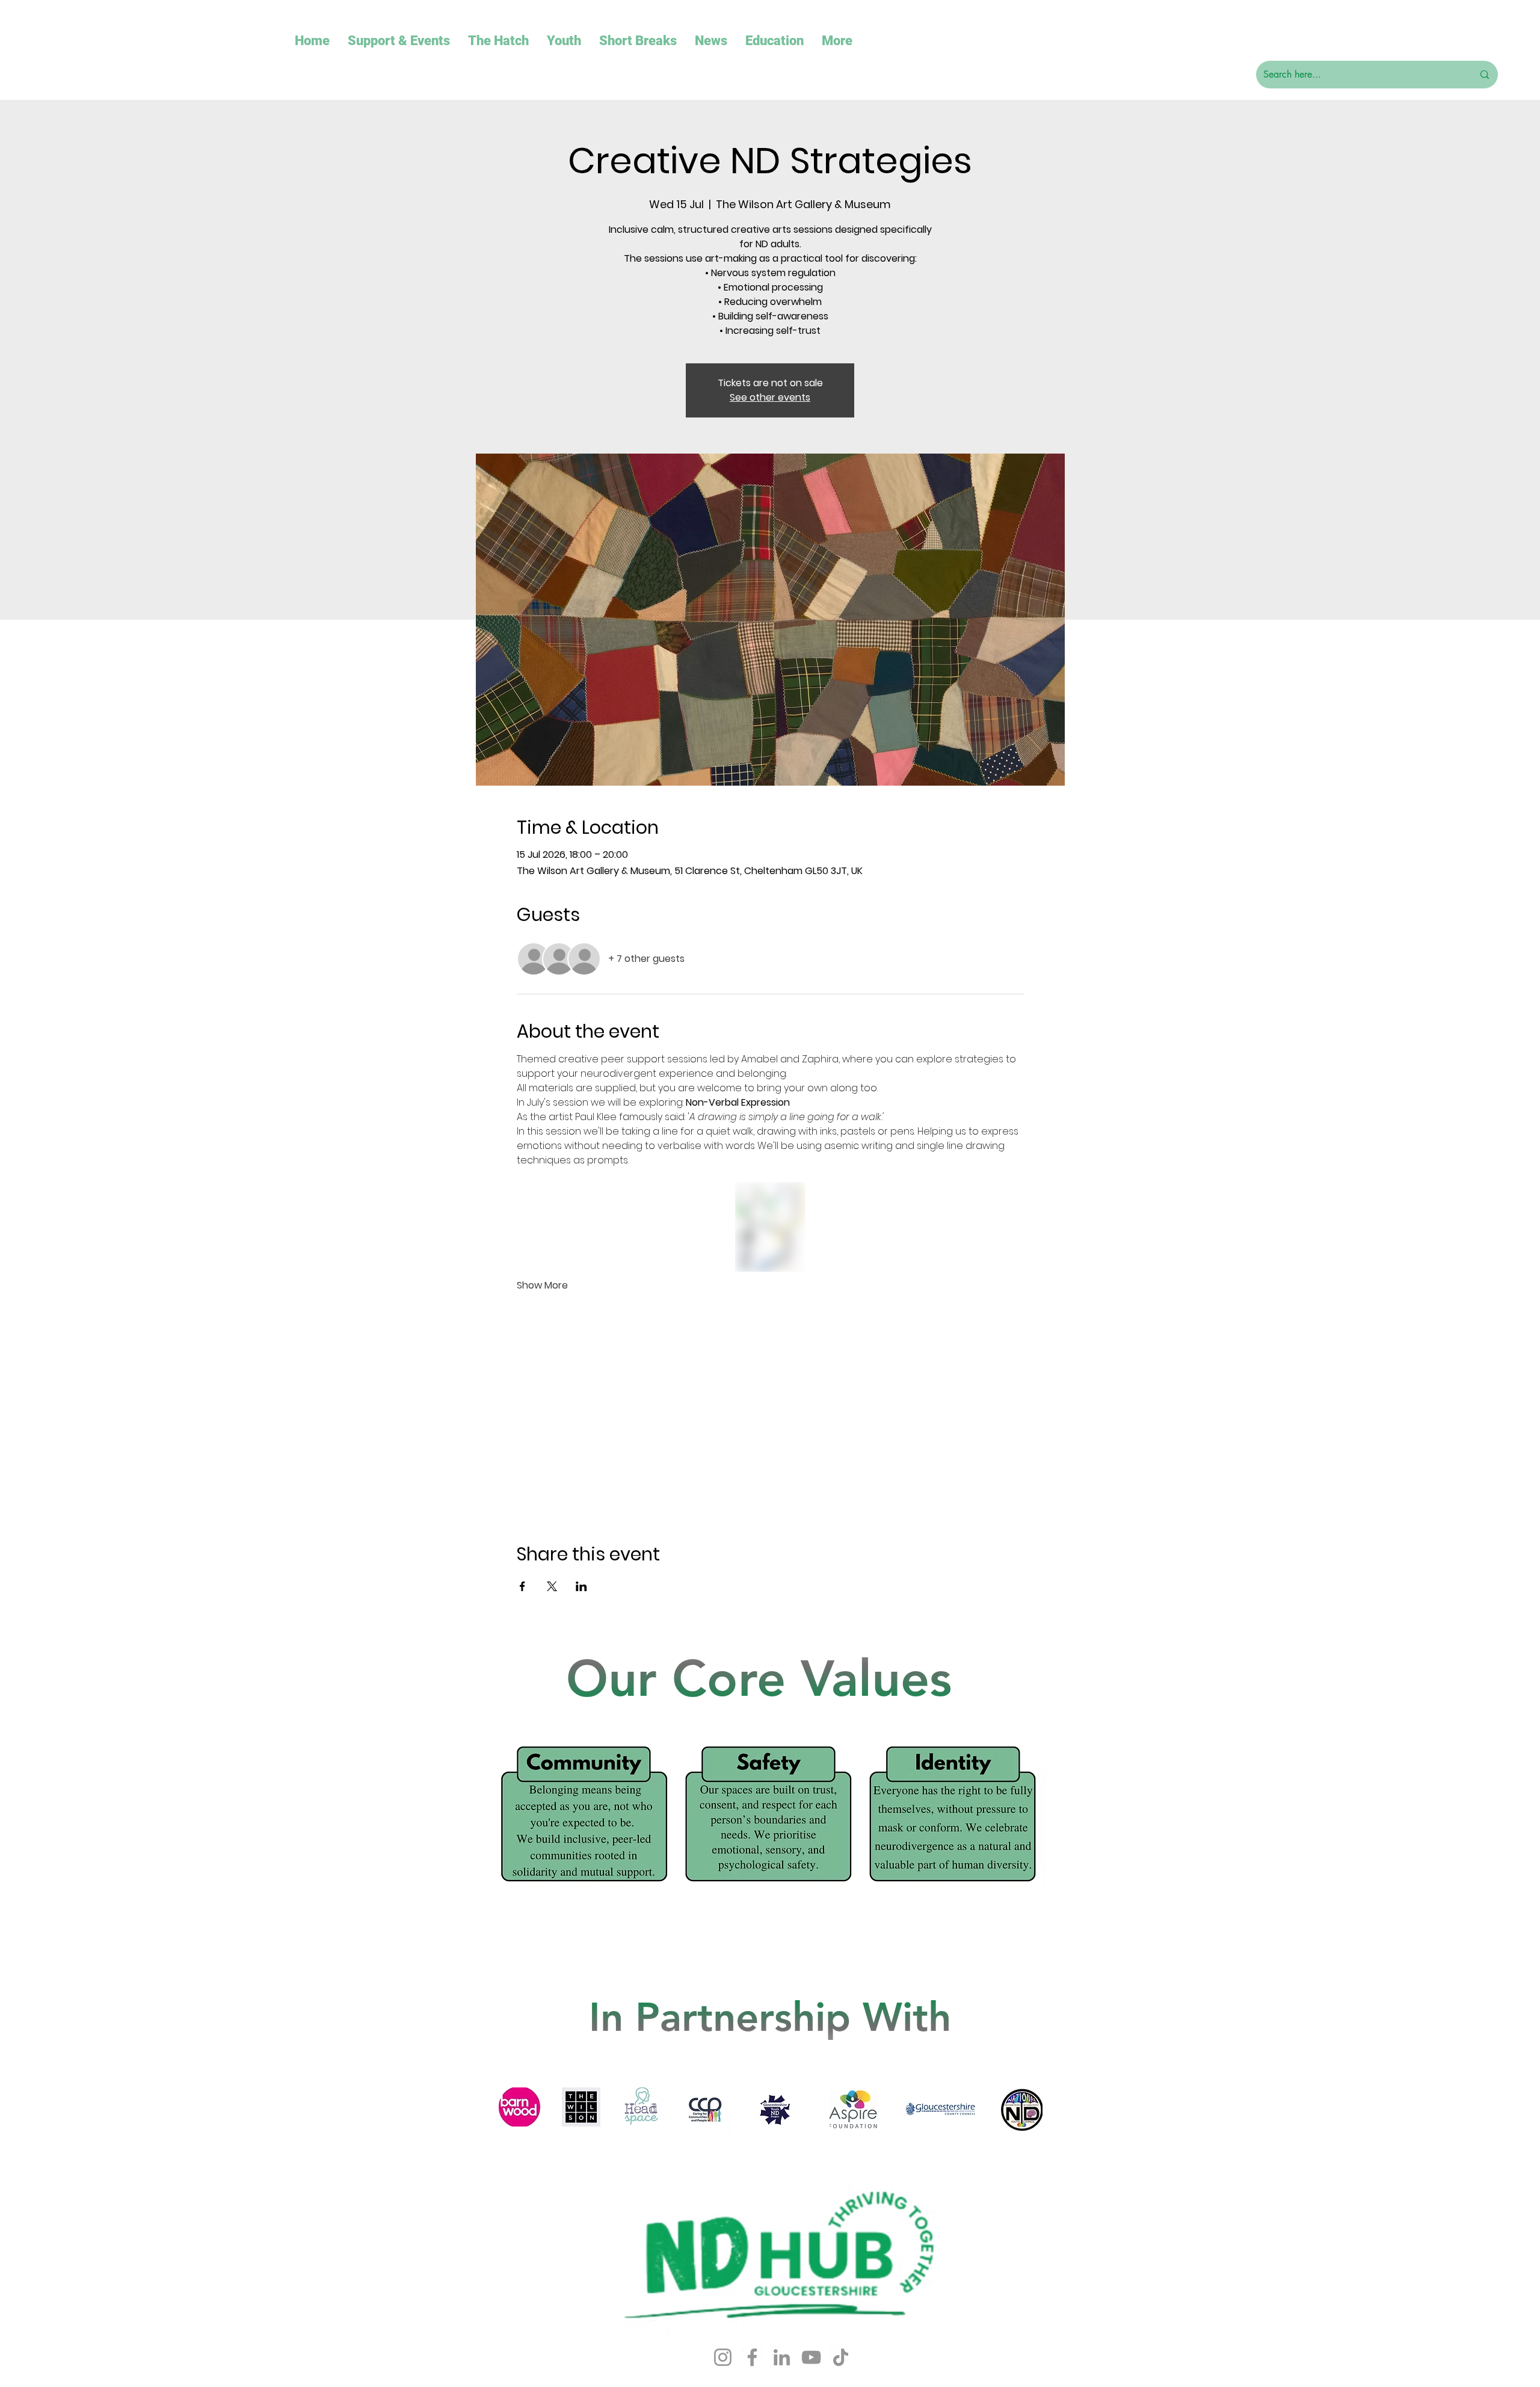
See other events (770, 397)
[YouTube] (811, 2357)
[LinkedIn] (782, 2357)
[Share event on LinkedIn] (581, 1586)
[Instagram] (723, 2357)
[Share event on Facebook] (522, 1586)
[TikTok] (841, 2357)
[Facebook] (752, 2357)
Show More (542, 1286)
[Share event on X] (552, 1586)
